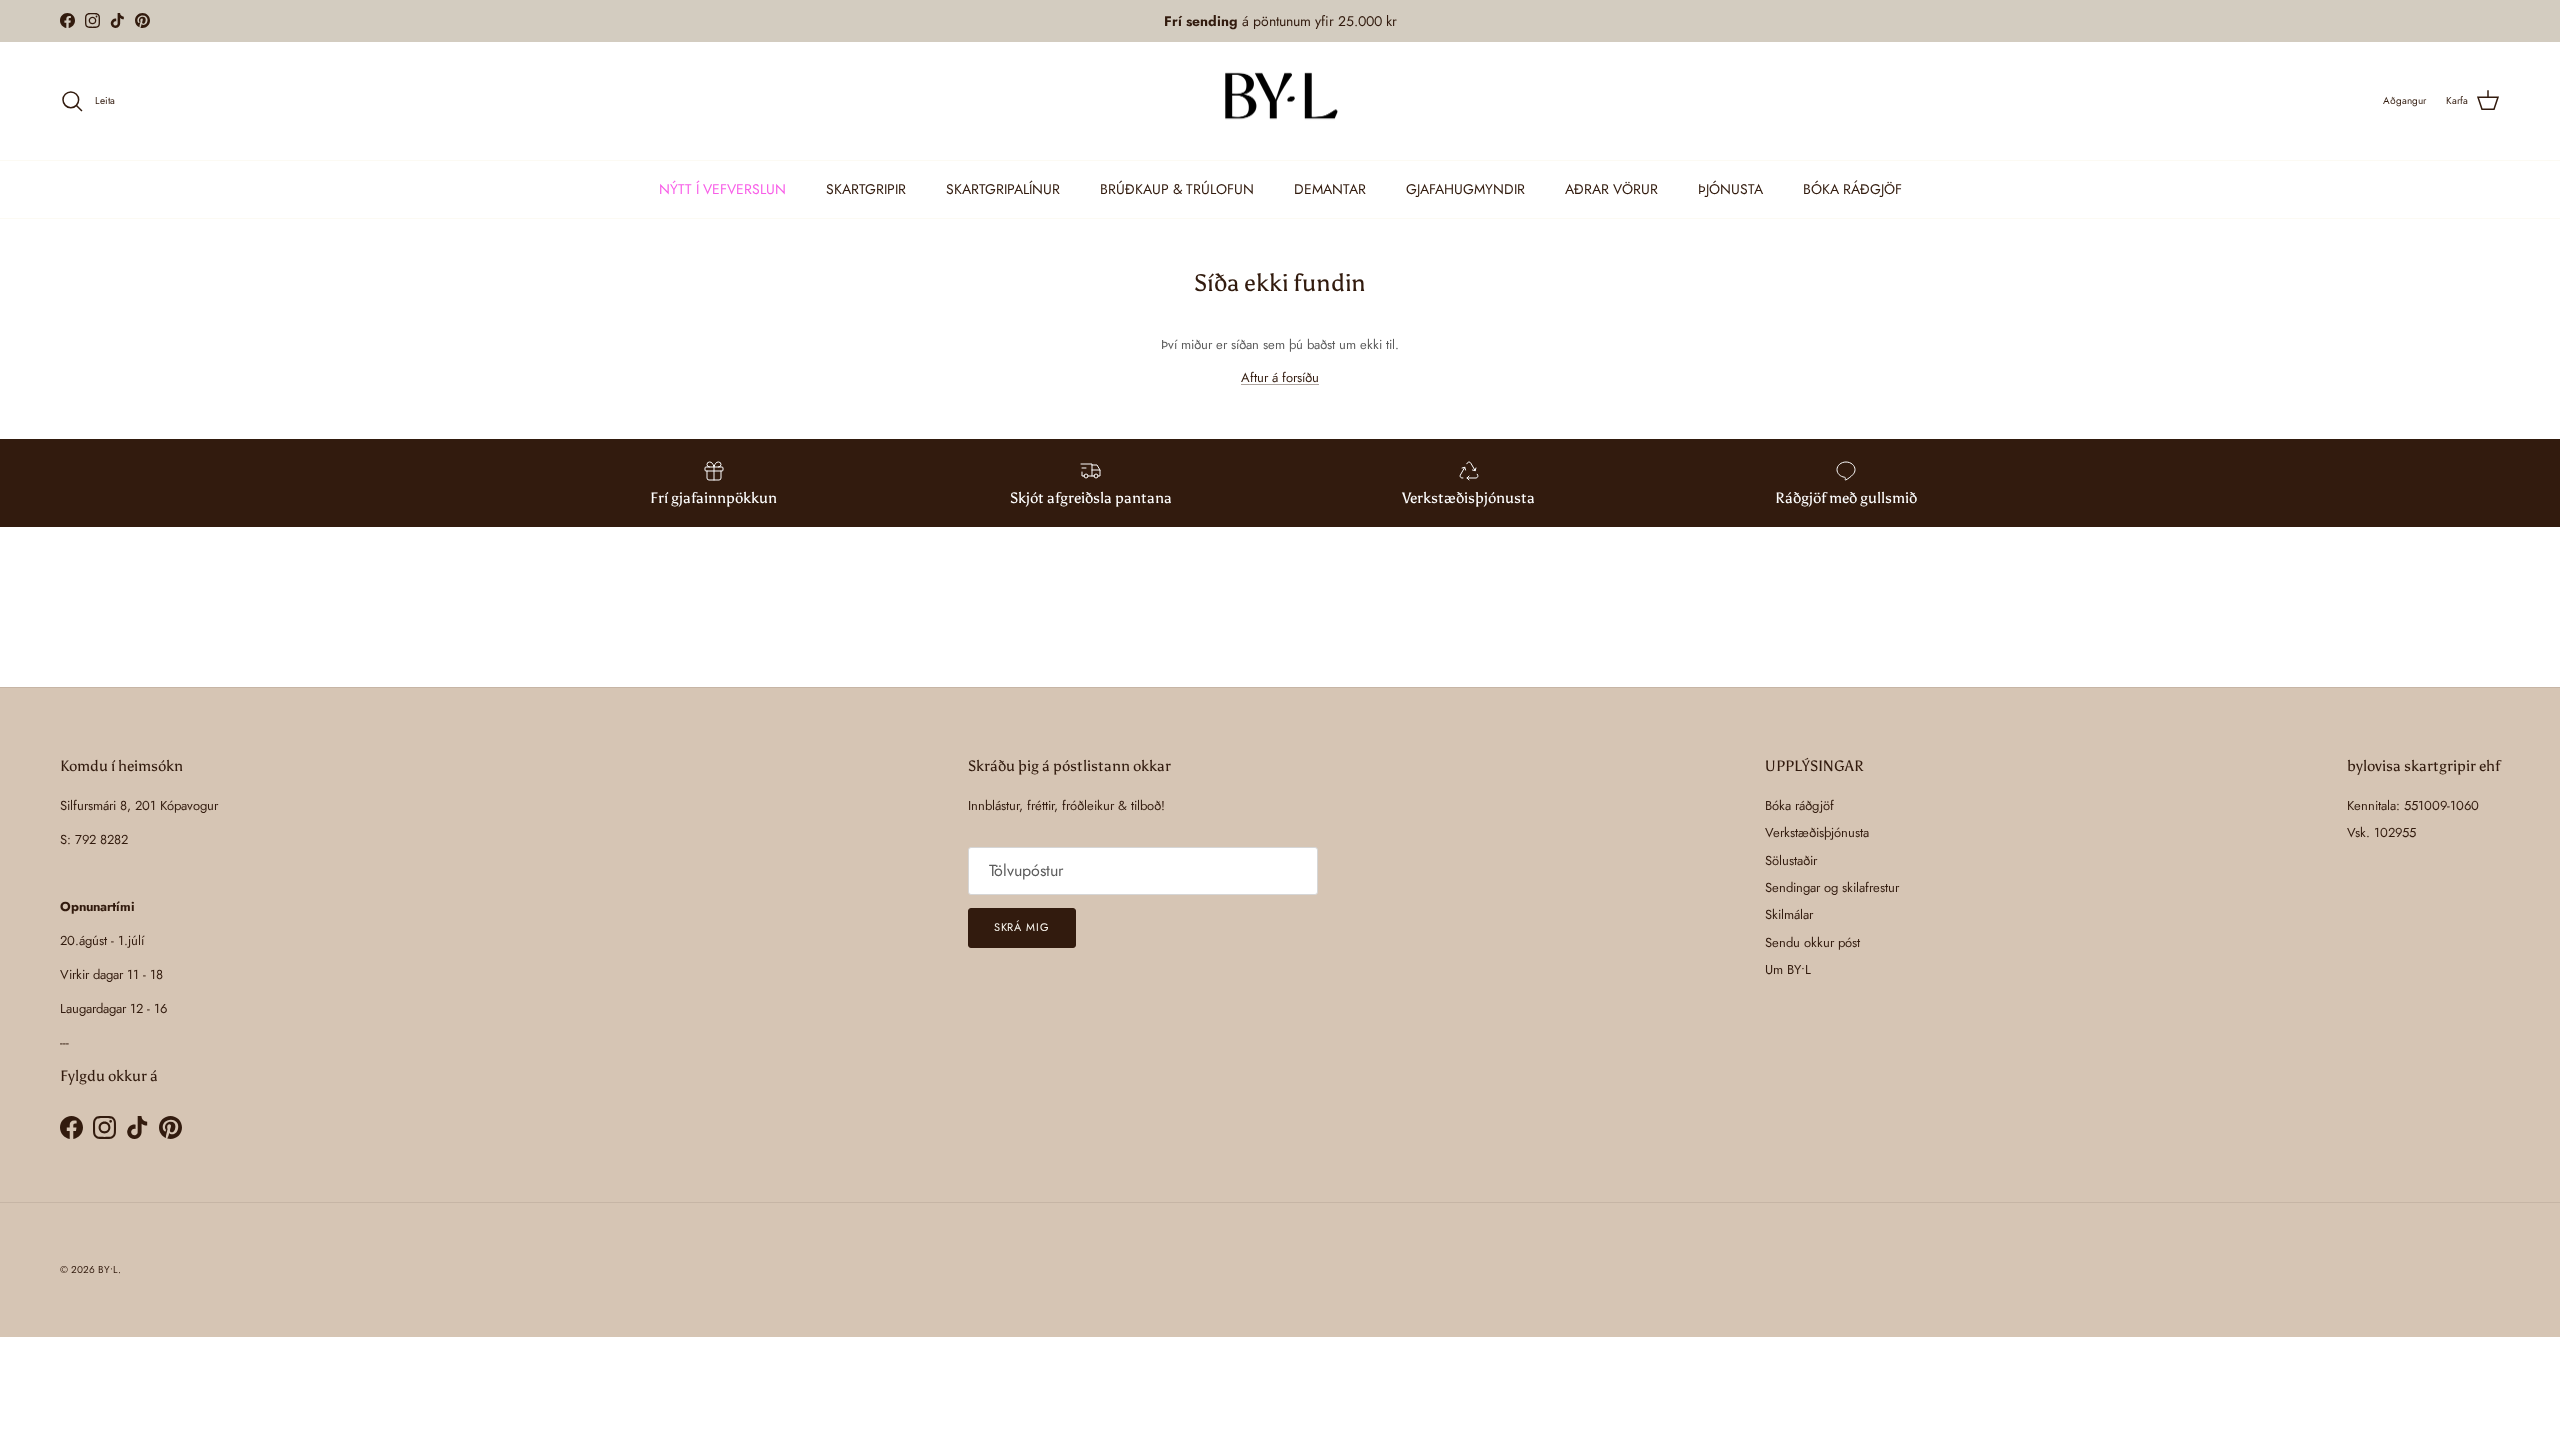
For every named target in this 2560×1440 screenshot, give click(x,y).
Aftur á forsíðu (1280, 377)
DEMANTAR (1330, 189)
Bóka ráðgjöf (1799, 805)
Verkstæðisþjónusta (1817, 832)
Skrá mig (1022, 927)
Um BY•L (1788, 969)
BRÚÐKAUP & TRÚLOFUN (1177, 189)
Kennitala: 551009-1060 (2413, 805)
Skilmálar (1789, 914)
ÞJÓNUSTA (1730, 189)
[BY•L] (1280, 101)
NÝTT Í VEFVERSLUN (722, 189)
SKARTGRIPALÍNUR (1003, 189)
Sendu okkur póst (1812, 942)
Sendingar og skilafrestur (1832, 887)
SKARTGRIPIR (866, 189)
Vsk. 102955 (2381, 832)
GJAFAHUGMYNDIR (1465, 189)
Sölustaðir (1791, 860)
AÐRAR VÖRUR (1611, 189)
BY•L (108, 1269)
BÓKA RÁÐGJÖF (1852, 189)
